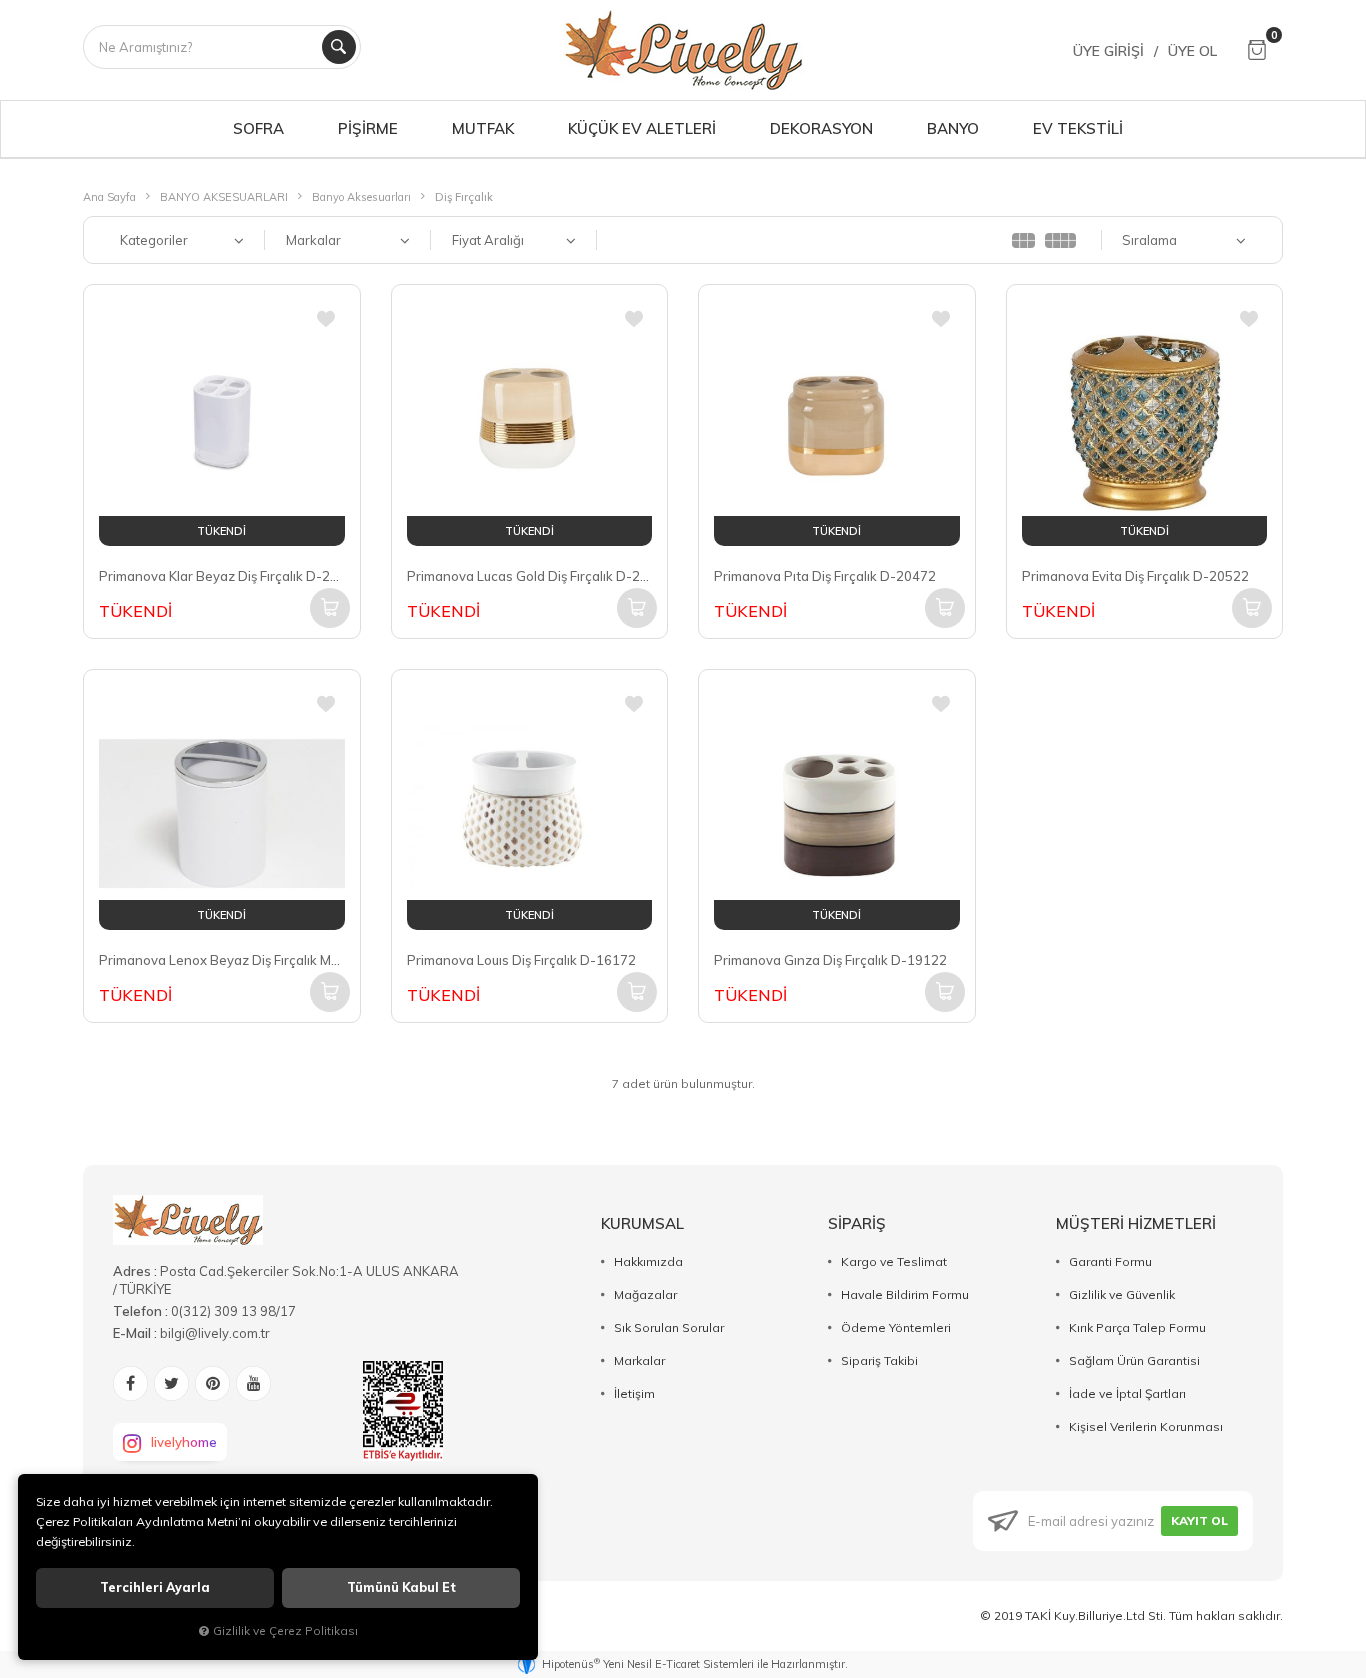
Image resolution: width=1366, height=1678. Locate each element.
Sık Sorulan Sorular (669, 1327)
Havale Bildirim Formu (905, 1294)
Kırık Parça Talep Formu (1137, 1327)
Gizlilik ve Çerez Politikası (285, 1630)
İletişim (634, 1393)
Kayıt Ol (1199, 1520)
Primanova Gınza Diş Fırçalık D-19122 (830, 960)
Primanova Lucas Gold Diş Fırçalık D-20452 (530, 576)
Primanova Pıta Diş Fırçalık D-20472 (825, 576)
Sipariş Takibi (879, 1360)
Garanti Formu (1110, 1261)
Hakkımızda (648, 1261)
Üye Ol (1192, 51)
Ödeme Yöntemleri (896, 1327)
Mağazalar (645, 1294)
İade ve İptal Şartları (1127, 1393)
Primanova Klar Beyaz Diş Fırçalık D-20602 (222, 576)
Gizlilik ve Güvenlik (1122, 1294)
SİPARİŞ (857, 1223)
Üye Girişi (1108, 51)
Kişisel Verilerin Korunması (1146, 1426)
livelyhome (184, 1442)
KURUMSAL (642, 1223)
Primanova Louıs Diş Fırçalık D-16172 (521, 960)
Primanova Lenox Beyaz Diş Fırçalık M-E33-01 (222, 960)
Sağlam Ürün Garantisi (1134, 1360)
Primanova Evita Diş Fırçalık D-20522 (1135, 576)
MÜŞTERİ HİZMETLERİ (1136, 1223)
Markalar (639, 1360)
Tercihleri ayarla (155, 1587)
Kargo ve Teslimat (894, 1261)
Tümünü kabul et (401, 1587)
